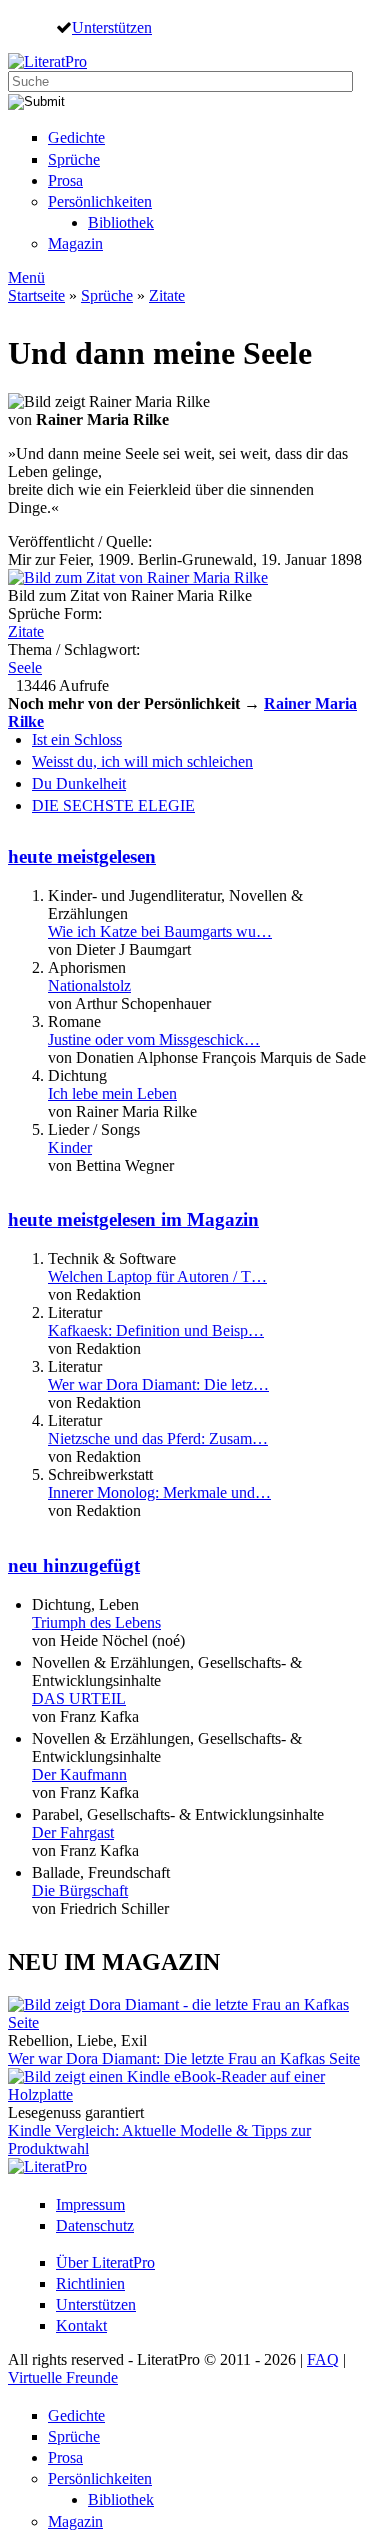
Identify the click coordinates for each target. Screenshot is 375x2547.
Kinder (70, 1147)
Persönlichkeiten (100, 201)
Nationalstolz (89, 985)
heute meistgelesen (82, 856)
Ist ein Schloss (77, 739)
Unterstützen (112, 27)
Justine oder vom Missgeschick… (154, 1039)
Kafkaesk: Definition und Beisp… (156, 1330)
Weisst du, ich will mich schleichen (142, 761)
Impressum (90, 2204)
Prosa (65, 180)
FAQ (323, 2359)
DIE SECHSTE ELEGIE (113, 805)
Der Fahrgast (73, 1832)
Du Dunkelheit (79, 783)
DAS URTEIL (79, 1698)
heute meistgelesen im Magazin (133, 1219)
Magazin (75, 243)
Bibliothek (121, 222)
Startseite (36, 295)
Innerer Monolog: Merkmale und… (159, 1492)
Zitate (167, 295)
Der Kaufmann (79, 1774)
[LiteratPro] (47, 61)
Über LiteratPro (105, 2262)
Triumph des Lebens (96, 1622)
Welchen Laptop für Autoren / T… (157, 1276)
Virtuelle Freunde (63, 2377)
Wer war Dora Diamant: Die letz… (158, 1384)
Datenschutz (95, 2225)
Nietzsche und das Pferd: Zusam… (158, 1438)
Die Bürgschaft (80, 1890)
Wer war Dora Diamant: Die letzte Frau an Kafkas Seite (184, 2058)
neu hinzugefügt (74, 1565)
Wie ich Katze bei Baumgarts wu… (160, 931)
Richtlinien (90, 2283)
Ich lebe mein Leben (112, 1093)
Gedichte (76, 137)
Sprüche (74, 159)
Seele (25, 667)
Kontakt (81, 2325)
